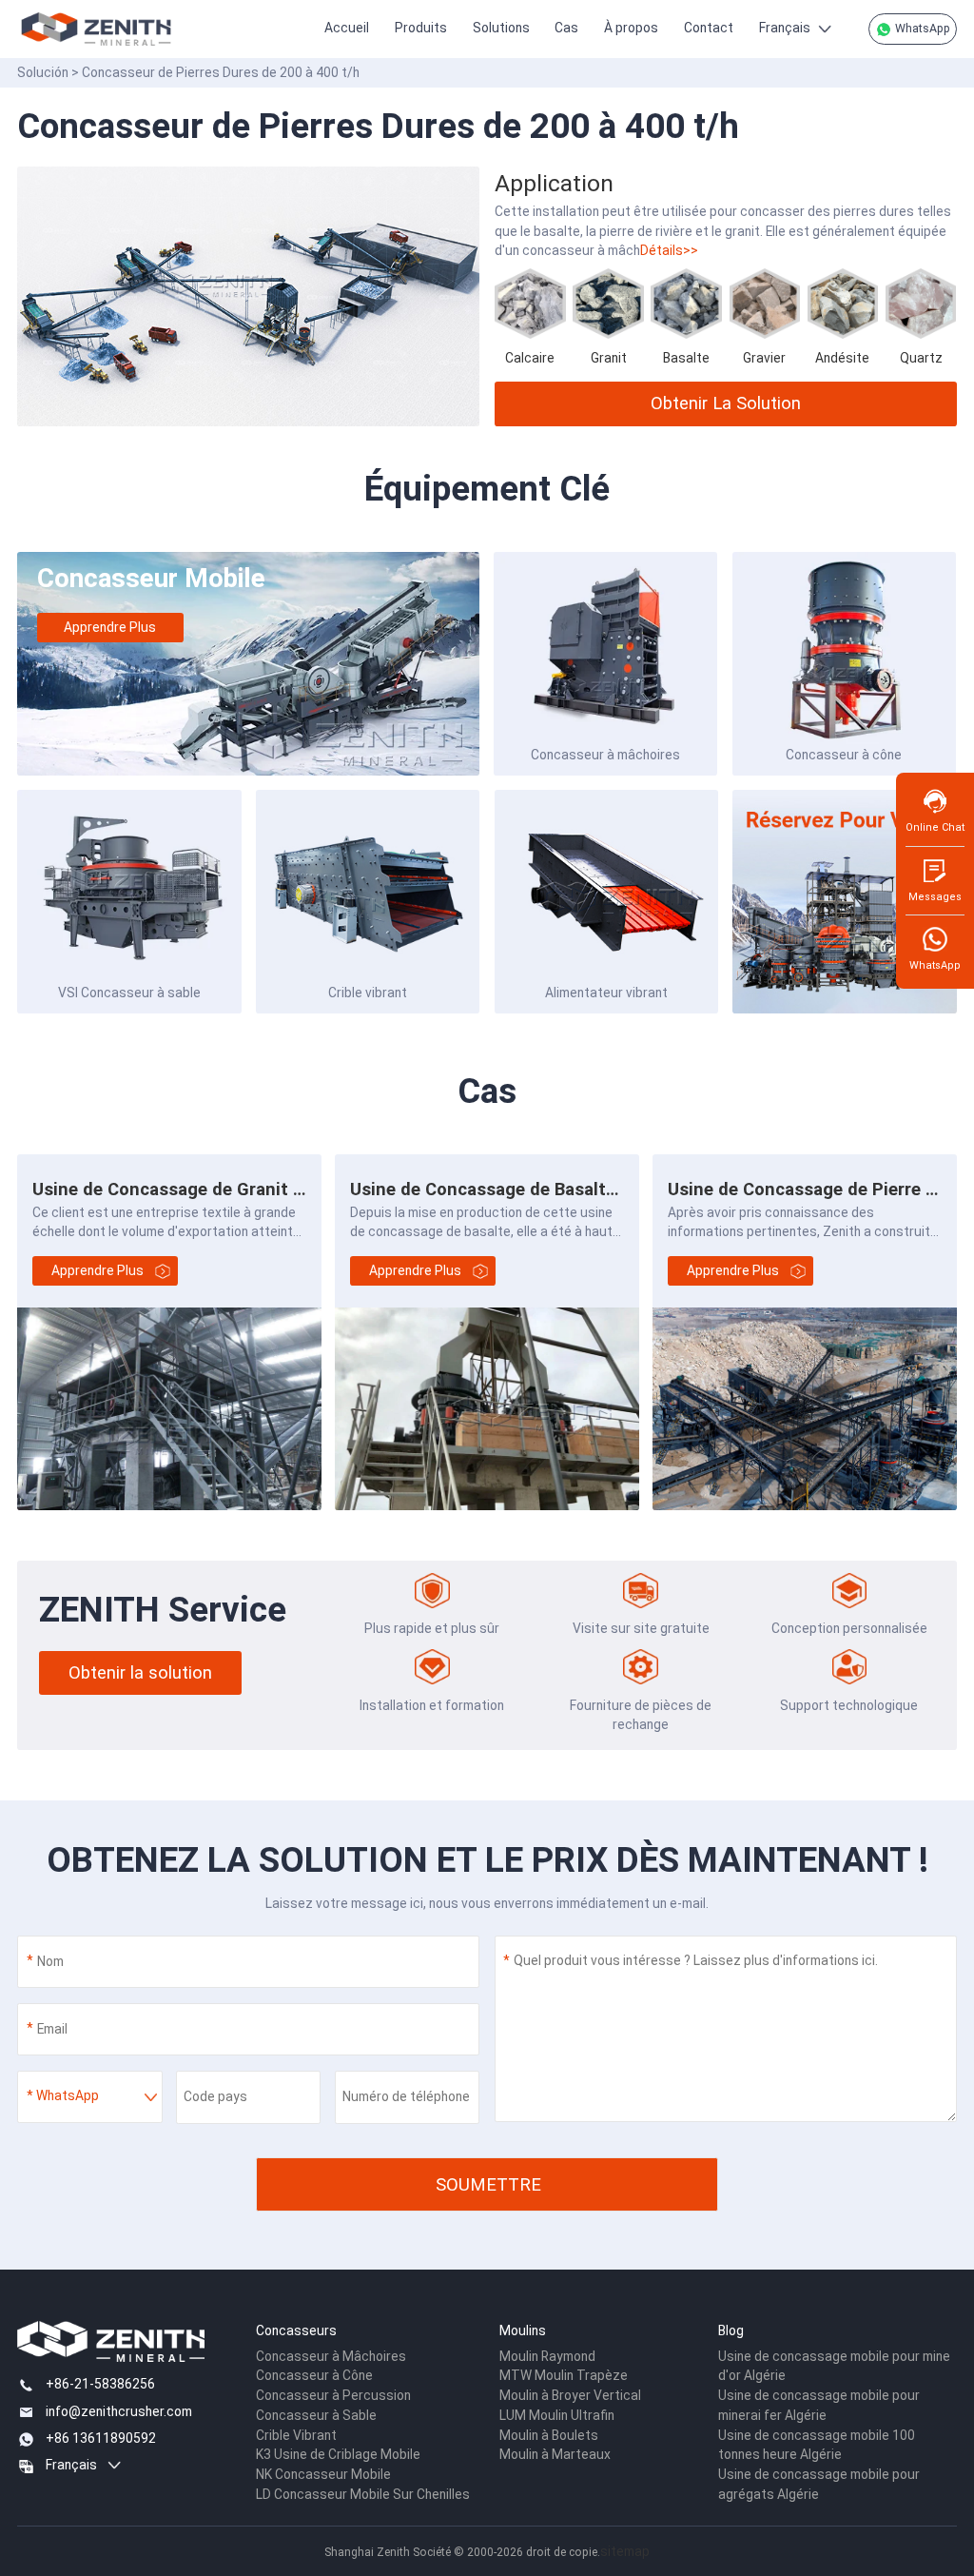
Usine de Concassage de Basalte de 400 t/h (528, 1189)
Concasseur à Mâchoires (331, 2356)
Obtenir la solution (726, 403)
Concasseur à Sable (316, 2415)
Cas (566, 28)
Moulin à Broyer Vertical (570, 2395)
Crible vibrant (368, 993)
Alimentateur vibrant (606, 993)
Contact (709, 28)
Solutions (501, 28)
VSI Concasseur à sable (129, 993)
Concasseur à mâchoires (605, 755)
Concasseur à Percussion (333, 2395)
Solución (43, 72)
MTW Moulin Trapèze (564, 2375)
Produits (421, 28)
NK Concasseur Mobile (323, 2474)
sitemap (625, 2551)
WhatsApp (921, 29)
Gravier (764, 358)
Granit (609, 358)
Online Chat (935, 827)
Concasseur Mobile (151, 578)
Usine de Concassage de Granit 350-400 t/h (212, 1189)
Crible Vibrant (296, 2435)
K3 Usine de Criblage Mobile (338, 2454)
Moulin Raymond (547, 2356)
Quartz (921, 358)
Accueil (347, 28)
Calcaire (530, 358)
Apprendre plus (110, 627)
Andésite (842, 358)
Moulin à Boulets (549, 2435)
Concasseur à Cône (314, 2375)
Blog (731, 2330)
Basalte (686, 358)
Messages (935, 897)
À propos (631, 28)
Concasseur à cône (844, 755)
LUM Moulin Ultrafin (557, 2415)
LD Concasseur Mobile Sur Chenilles (363, 2494)
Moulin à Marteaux (555, 2454)
